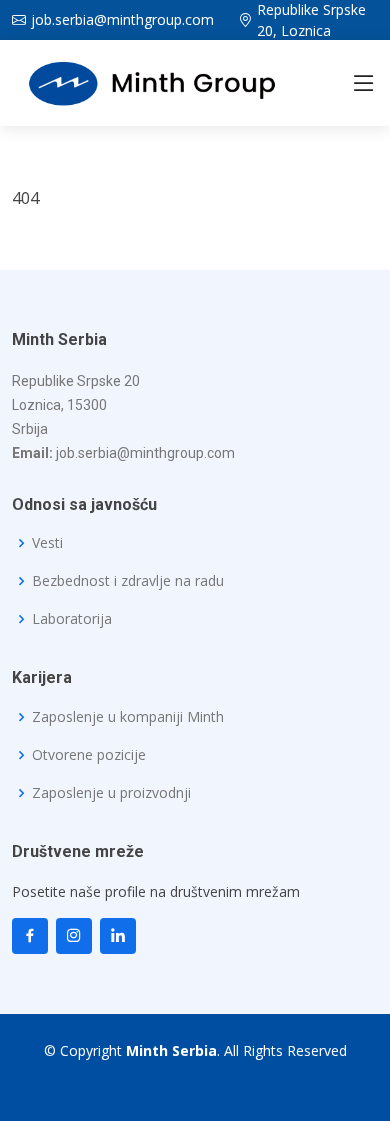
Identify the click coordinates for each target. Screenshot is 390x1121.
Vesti (47, 543)
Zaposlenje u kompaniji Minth (128, 717)
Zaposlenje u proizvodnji (111, 793)
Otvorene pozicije (89, 755)
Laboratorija (72, 619)
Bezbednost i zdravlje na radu (128, 581)
